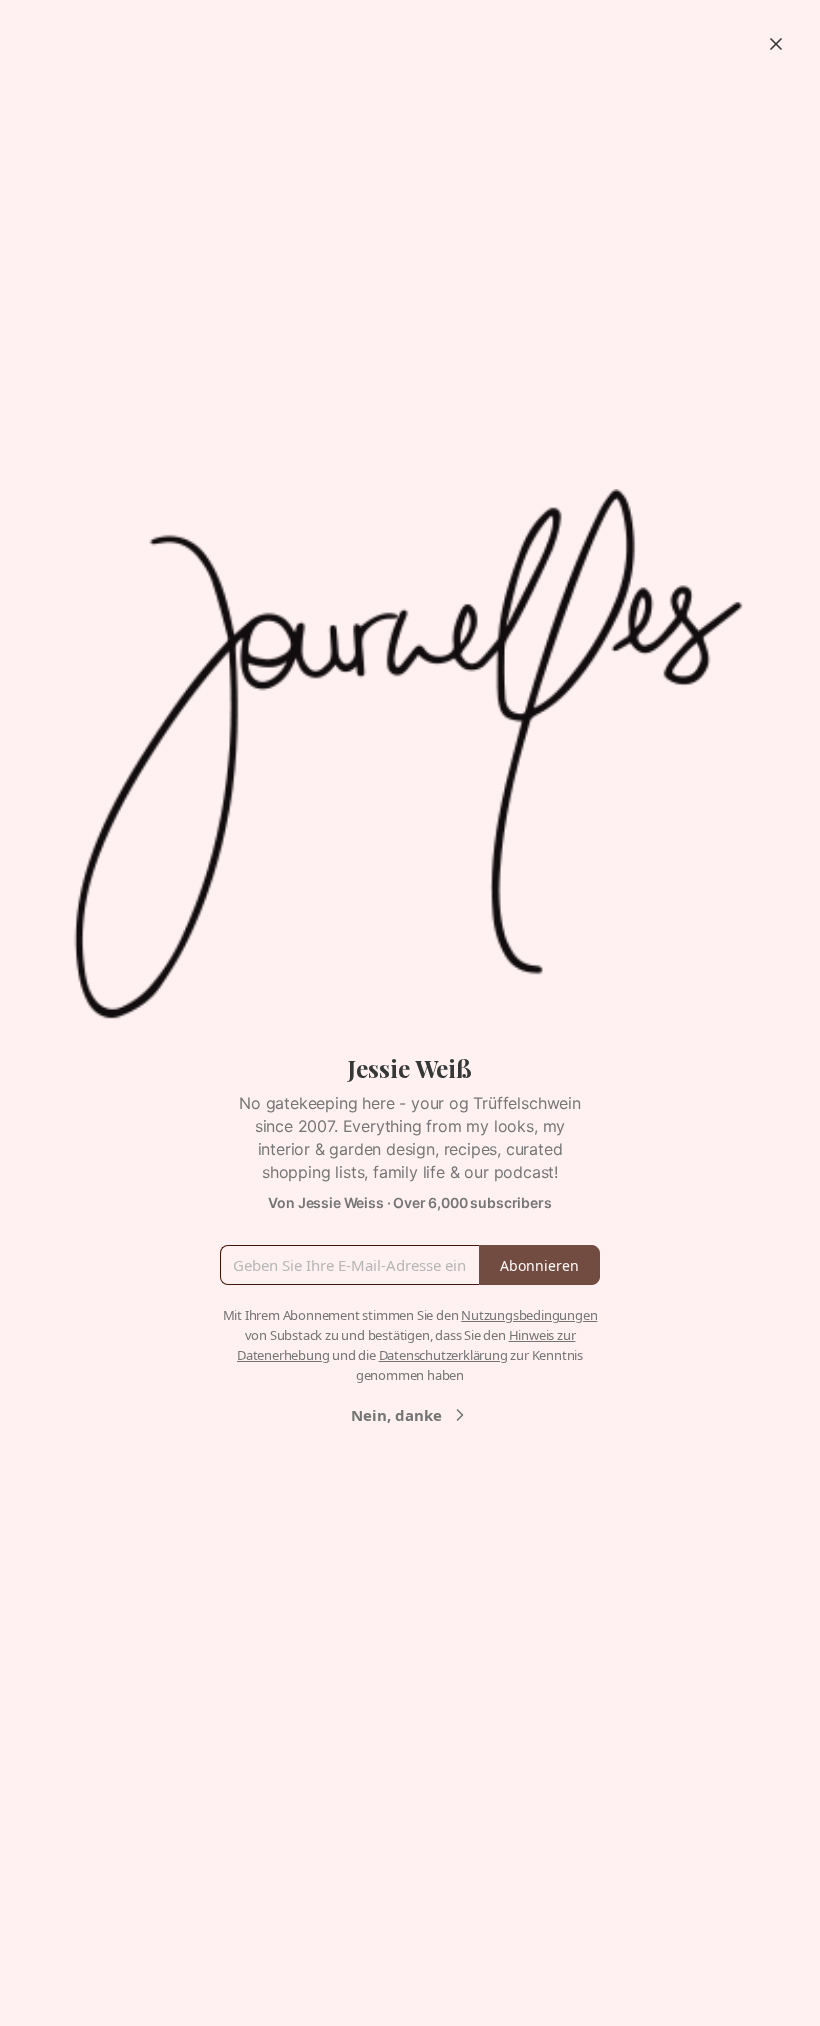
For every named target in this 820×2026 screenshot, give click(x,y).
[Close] (776, 44)
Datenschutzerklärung (443, 1355)
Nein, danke (396, 1415)
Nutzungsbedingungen (529, 1315)
